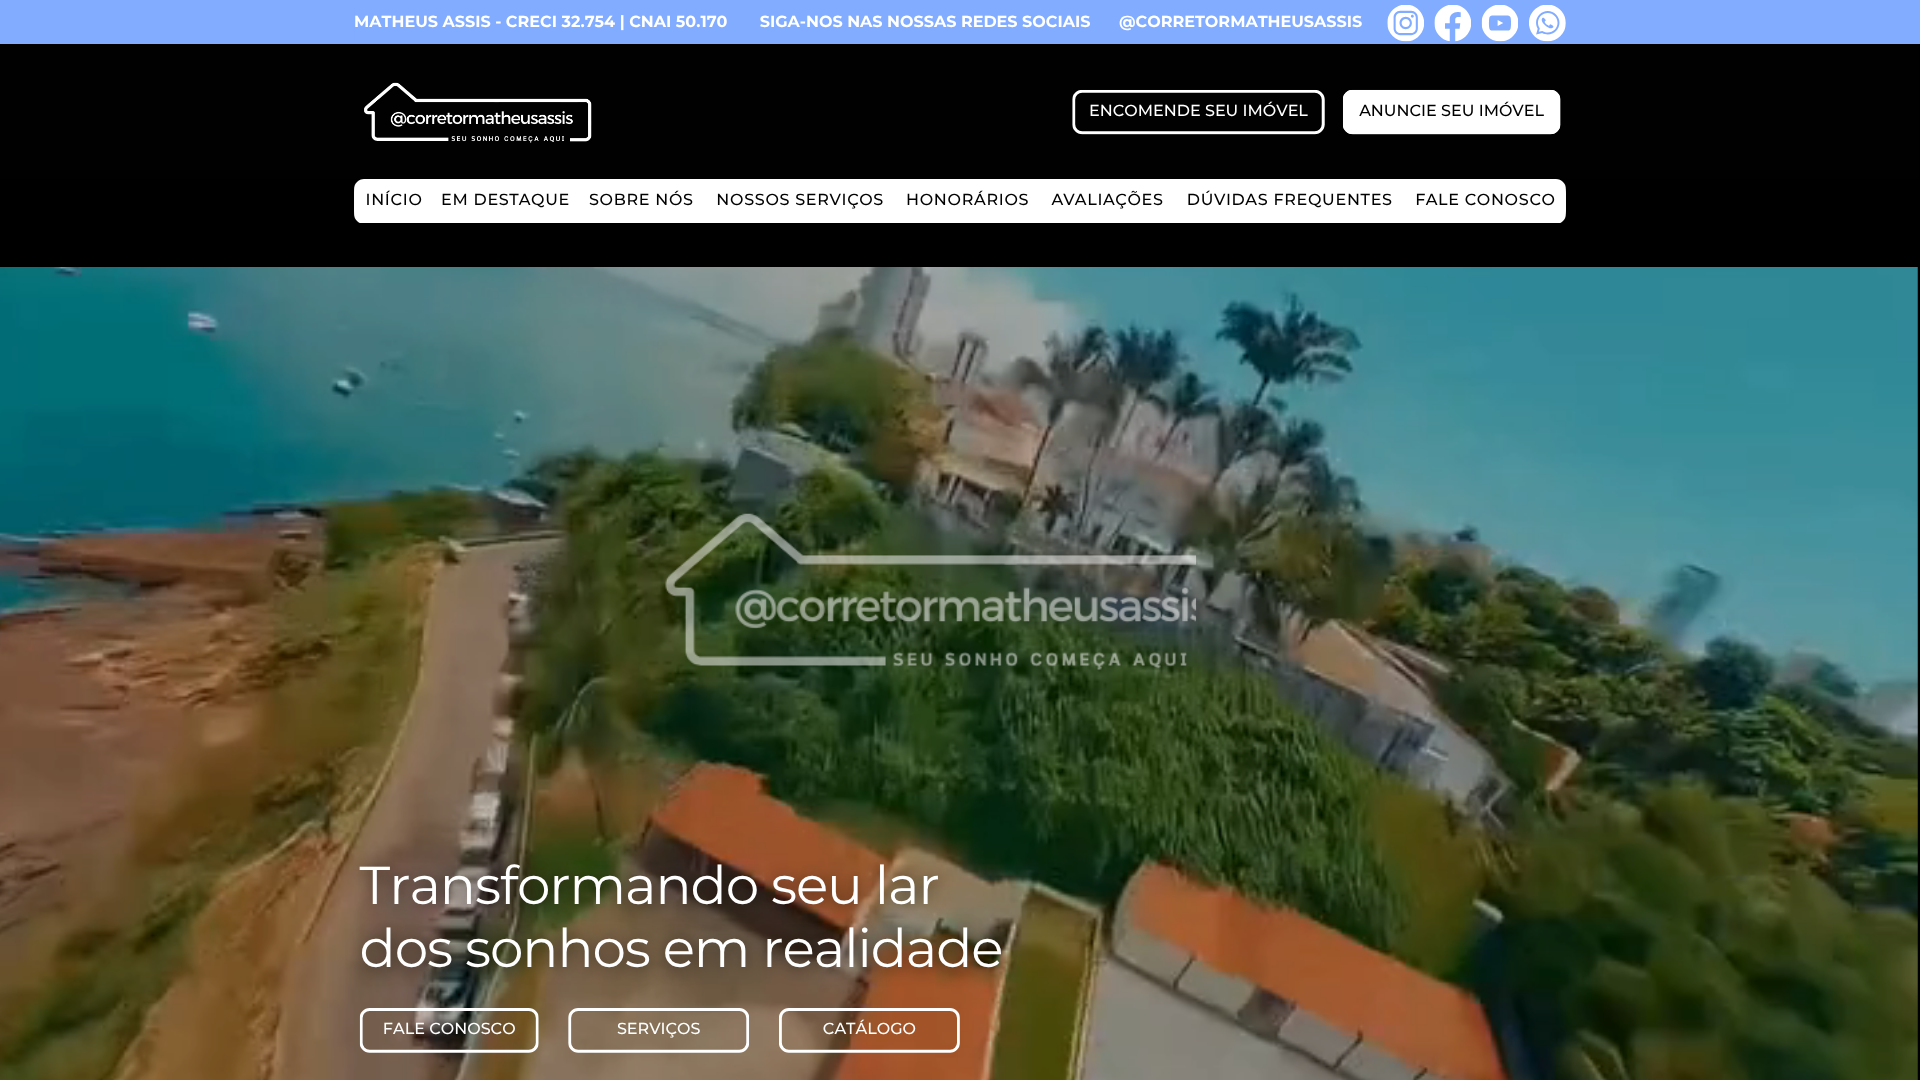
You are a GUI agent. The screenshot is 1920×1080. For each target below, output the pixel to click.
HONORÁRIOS (967, 200)
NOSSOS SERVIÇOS (800, 200)
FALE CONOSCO (1485, 200)
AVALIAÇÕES (1107, 200)
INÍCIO (393, 200)
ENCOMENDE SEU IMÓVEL (1198, 111)
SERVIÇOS (659, 1029)
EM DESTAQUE (505, 200)
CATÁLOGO (869, 1029)
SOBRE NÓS (641, 200)
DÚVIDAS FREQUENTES (1290, 200)
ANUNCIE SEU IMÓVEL (1451, 111)
